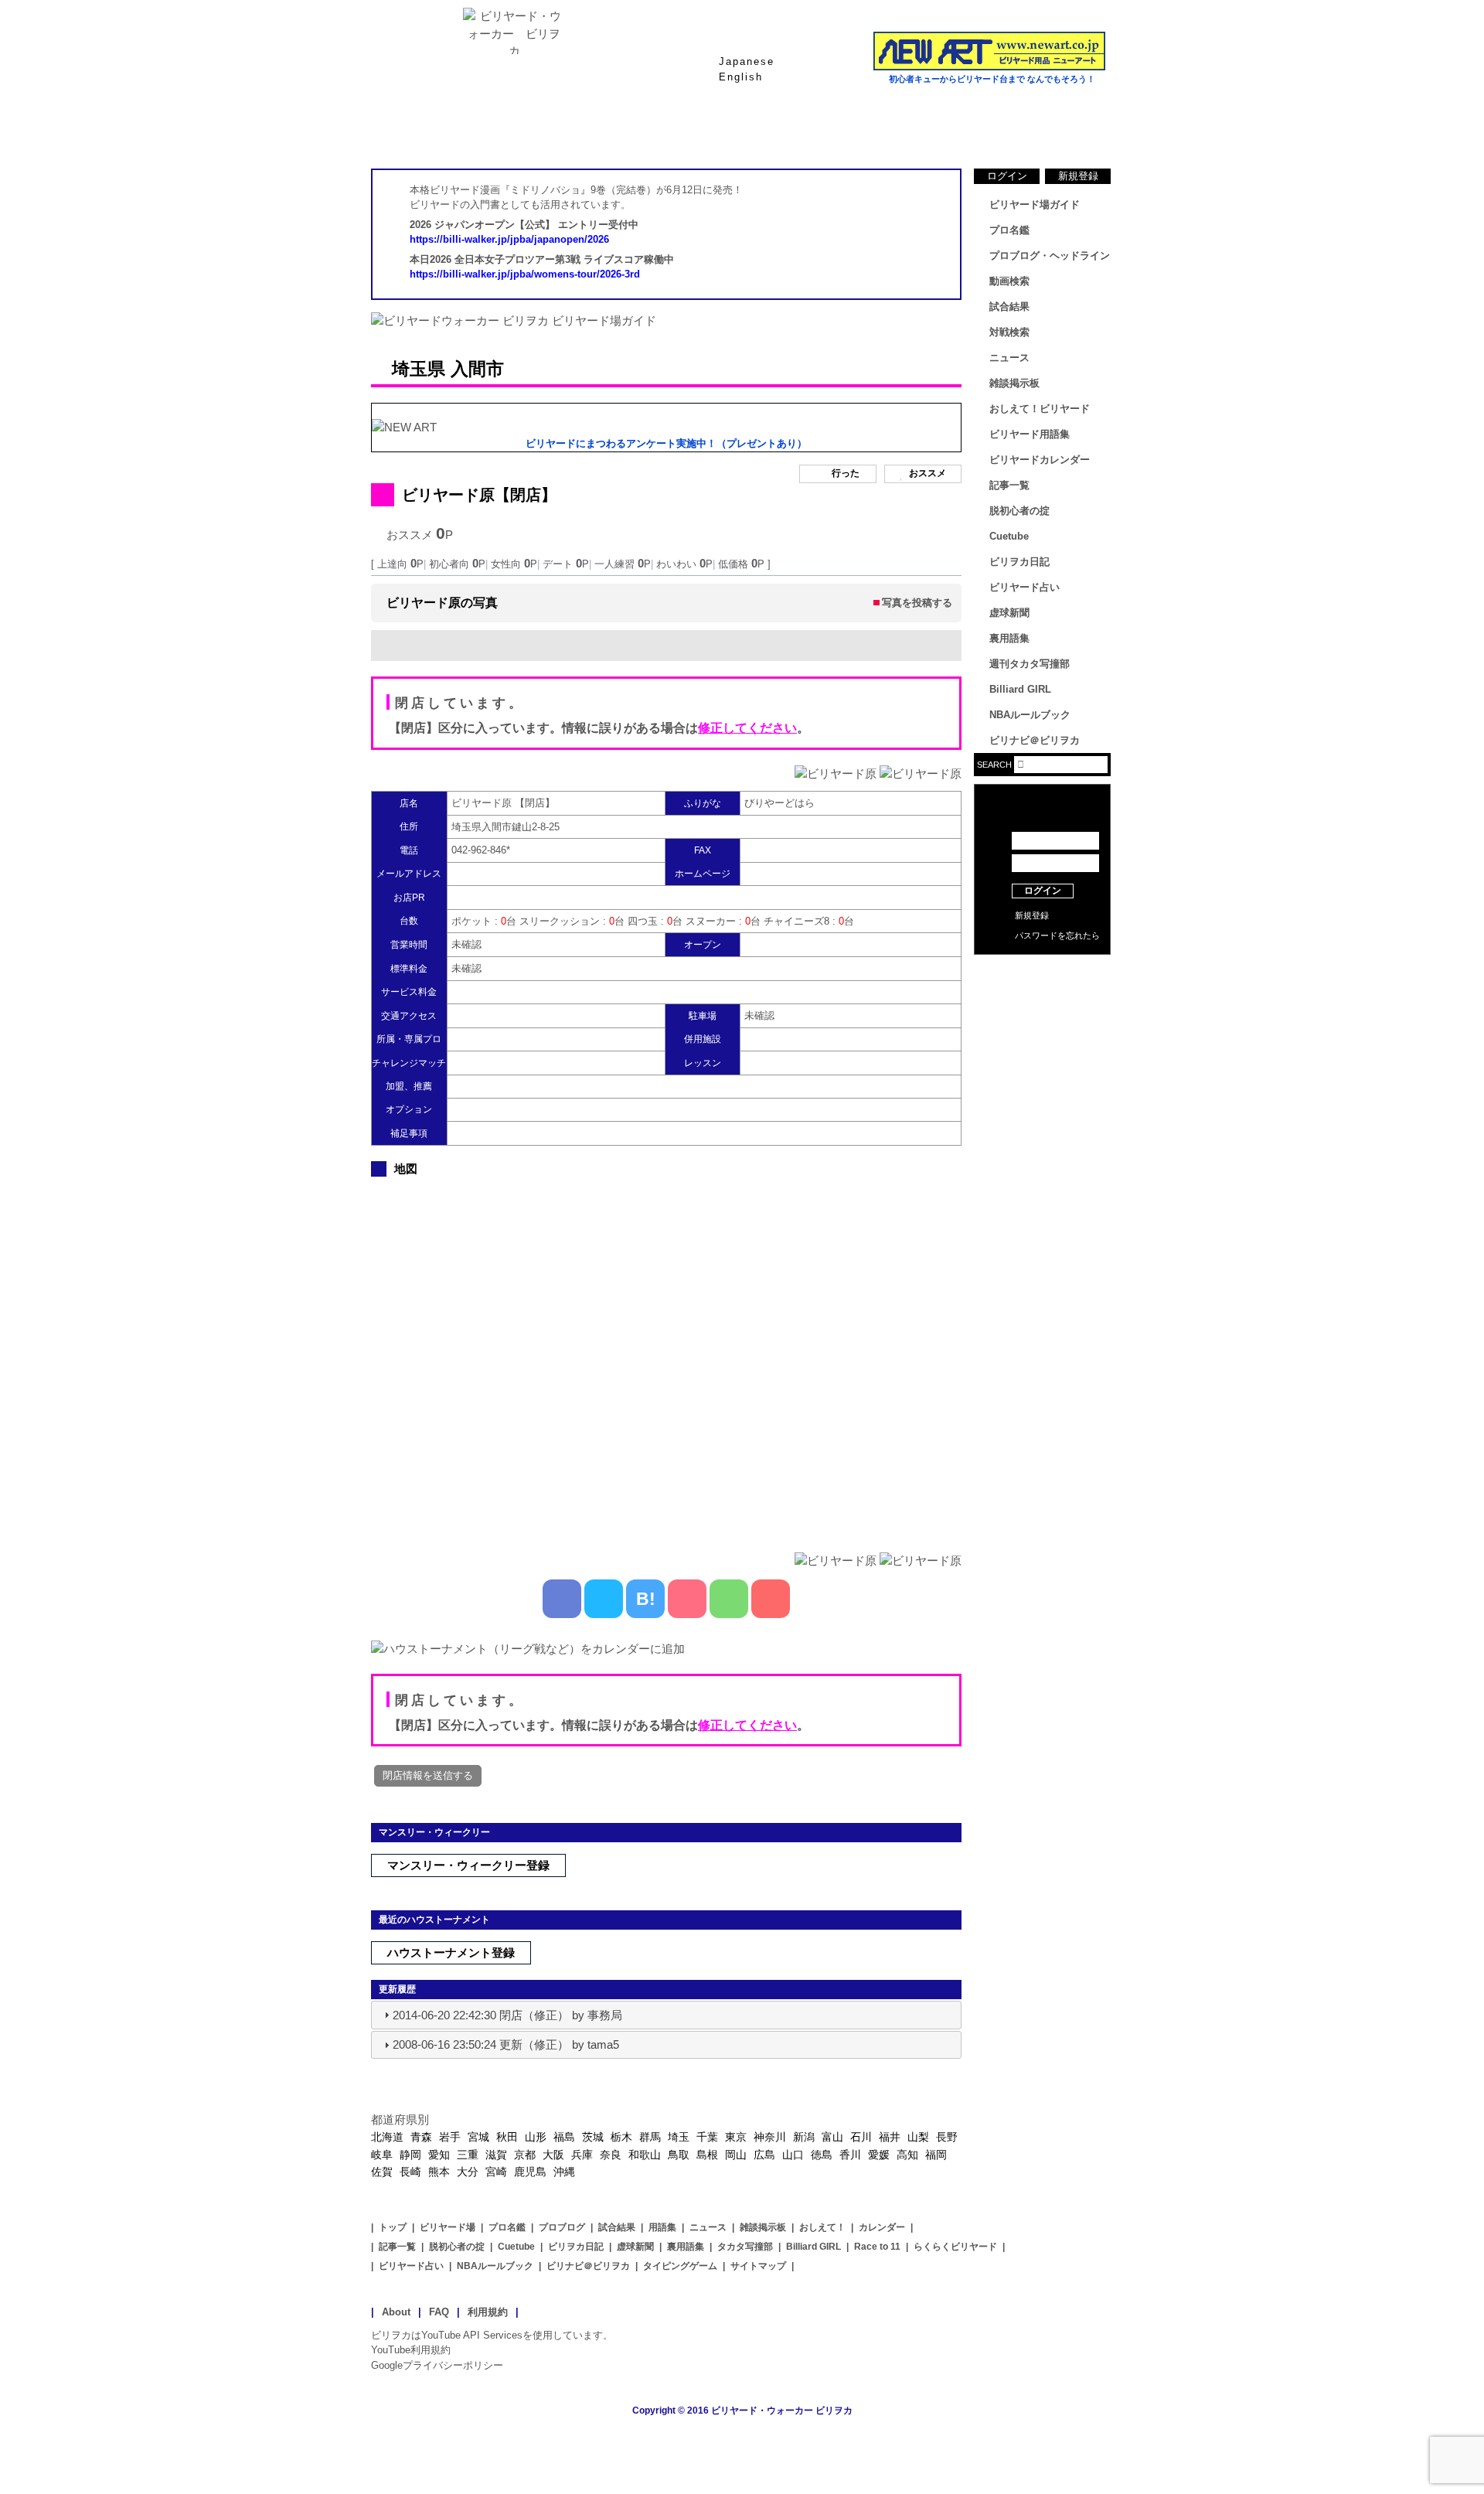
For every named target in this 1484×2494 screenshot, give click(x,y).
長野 (947, 2137)
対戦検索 (1009, 332)
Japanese (747, 61)
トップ (393, 2227)
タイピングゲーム (680, 2266)
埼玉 (679, 2137)
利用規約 (488, 2312)
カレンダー (882, 2227)
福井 (890, 2137)
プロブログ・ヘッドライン (1050, 256)
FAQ (439, 2312)
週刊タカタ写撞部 (1030, 664)
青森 (421, 2137)
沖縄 (564, 2172)
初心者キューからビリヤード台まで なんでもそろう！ (992, 79)
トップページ (433, 131)
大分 (468, 2172)
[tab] (666, 2015)
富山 (832, 2137)
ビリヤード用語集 (927, 131)
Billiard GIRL (1020, 689)
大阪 (553, 2155)
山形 (536, 2137)
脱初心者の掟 (1019, 511)
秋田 (507, 2137)
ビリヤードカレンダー (1040, 460)
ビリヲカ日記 (1019, 562)
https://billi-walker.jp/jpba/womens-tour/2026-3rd (525, 274)
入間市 (477, 369)
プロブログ (562, 2227)
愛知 (439, 2155)
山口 (793, 2155)
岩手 (450, 2137)
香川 (850, 2155)
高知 (907, 2155)
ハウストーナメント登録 (451, 1952)
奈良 (611, 2155)
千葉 (707, 2137)
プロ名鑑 (680, 131)
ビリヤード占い (1025, 587)
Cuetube (1009, 536)
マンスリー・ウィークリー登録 (468, 1865)
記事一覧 (1009, 485)
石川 (861, 2137)
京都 (525, 2155)
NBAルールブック (1030, 715)
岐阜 (382, 2155)
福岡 (936, 2155)
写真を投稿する (917, 603)
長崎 (410, 2172)
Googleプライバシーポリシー (437, 2365)
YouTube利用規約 (411, 2350)
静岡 (410, 2155)
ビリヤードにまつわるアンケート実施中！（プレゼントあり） (666, 443)
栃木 (621, 2137)
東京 (736, 2137)
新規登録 (1078, 176)
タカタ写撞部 (745, 2247)
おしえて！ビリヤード (1040, 409)
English (741, 77)
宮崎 (496, 2172)
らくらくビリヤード (955, 2247)
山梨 (918, 2137)
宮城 (478, 2137)
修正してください (747, 728)
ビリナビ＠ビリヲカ (1035, 740)
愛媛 (879, 2155)
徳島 (822, 2155)
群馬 (650, 2137)
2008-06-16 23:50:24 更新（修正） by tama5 (506, 2044)
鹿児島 (530, 2172)
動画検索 (1009, 281)
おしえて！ (822, 2227)
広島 (764, 2155)
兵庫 (582, 2155)
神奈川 (770, 2137)
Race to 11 (877, 2247)
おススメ (927, 473)
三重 (468, 2155)
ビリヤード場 (448, 2227)
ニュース (1051, 131)
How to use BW (1042, 974)
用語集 (662, 2227)
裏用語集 (1009, 638)
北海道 (387, 2137)
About (396, 2312)
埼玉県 (419, 369)
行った (846, 473)
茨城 (593, 2137)
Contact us (1042, 997)
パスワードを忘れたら (1057, 935)
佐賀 (382, 2172)
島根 (707, 2155)
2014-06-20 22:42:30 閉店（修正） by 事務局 (507, 2015)
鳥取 (679, 2155)
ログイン (1007, 176)
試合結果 (804, 131)
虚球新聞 (1009, 613)
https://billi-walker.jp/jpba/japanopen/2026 (509, 239)
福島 (564, 2137)
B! (646, 1599)
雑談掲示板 (1014, 383)
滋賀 (496, 2155)
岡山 (736, 2155)
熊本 (439, 2172)
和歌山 (645, 2155)
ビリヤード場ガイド (556, 131)
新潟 (804, 2137)
